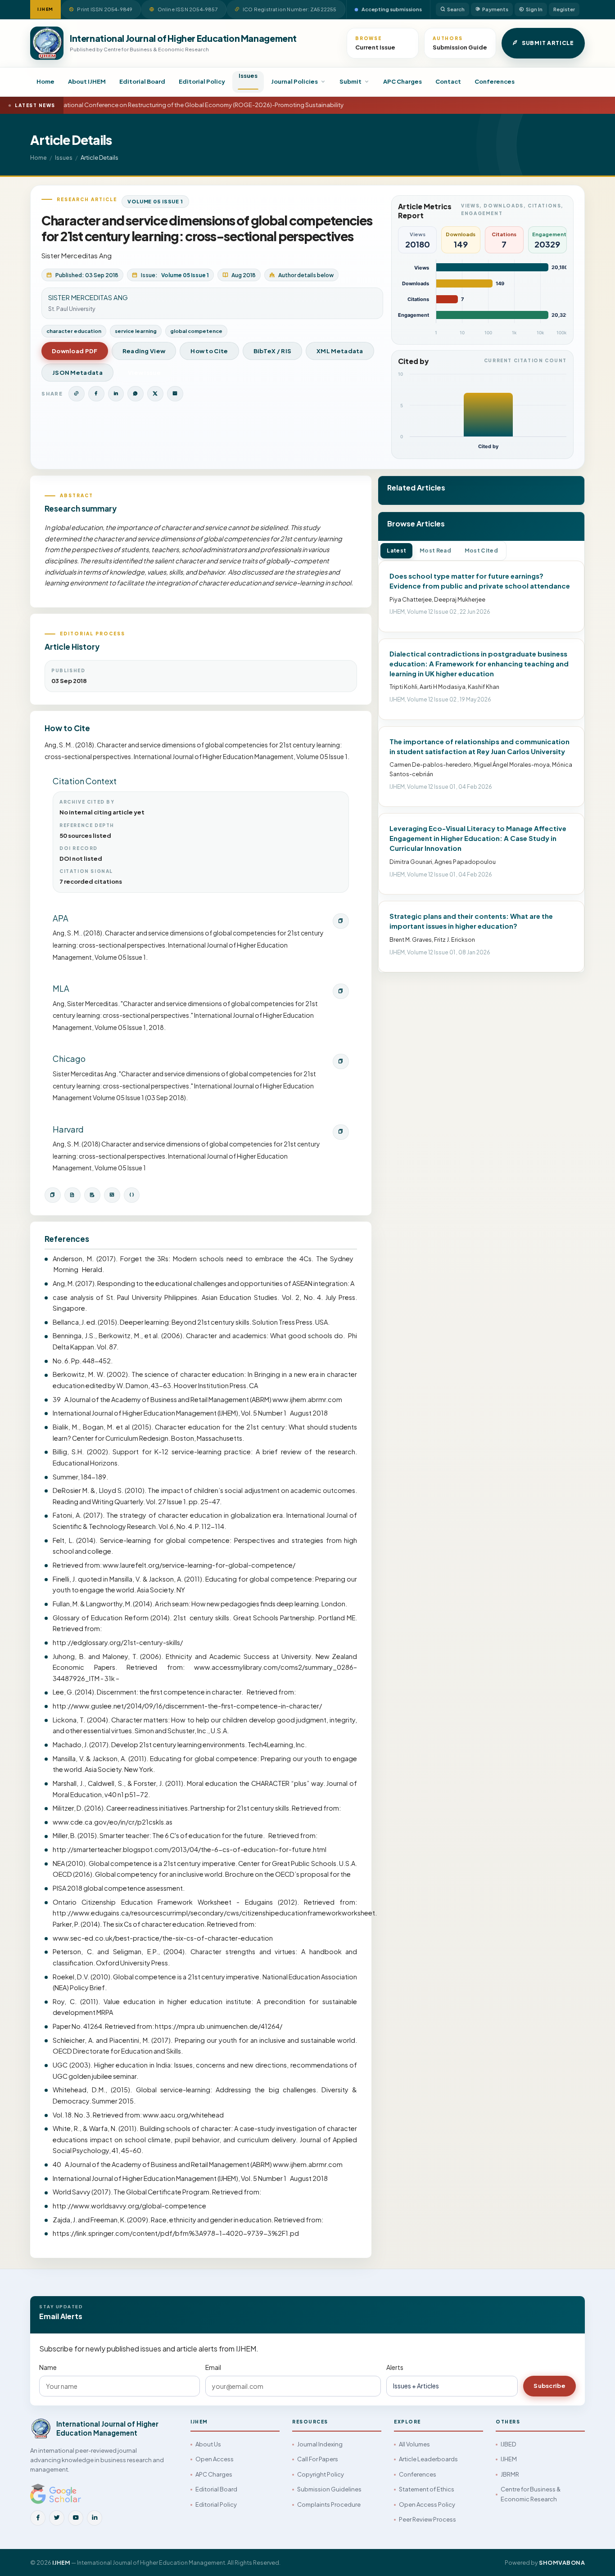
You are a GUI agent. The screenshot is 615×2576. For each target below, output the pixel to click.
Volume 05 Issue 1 (155, 201)
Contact (448, 81)
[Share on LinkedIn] (116, 394)
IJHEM (509, 2459)
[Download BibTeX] (72, 1195)
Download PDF (75, 351)
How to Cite (209, 351)
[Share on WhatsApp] (136, 394)
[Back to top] (593, 2559)
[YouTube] (76, 2518)
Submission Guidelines (329, 2489)
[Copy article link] (77, 394)
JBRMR (510, 2474)
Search (456, 9)
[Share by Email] (175, 394)
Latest (396, 551)
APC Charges (402, 81)
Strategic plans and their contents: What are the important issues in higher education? (471, 921)
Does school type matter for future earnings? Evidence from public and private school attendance (480, 581)
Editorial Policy (202, 81)
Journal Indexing (320, 2444)
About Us (208, 2444)
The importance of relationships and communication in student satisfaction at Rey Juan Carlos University (479, 746)
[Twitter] (57, 2518)
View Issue (144, 373)
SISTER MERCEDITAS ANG (88, 297)
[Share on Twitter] (155, 394)
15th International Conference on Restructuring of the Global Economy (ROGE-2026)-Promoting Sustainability (181, 105)
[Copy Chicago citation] (341, 1061)
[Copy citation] (53, 1195)
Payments (495, 9)
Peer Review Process (427, 2519)
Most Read (435, 551)
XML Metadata (340, 351)
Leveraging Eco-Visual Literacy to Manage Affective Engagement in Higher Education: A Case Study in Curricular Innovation (478, 838)
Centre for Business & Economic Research (531, 2494)
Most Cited (481, 551)
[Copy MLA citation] (341, 991)
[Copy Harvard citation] (341, 1132)
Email (213, 2367)
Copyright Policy (321, 2474)
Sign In (534, 9)
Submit (350, 81)
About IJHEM (87, 81)
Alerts (395, 2367)
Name (48, 2367)
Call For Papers (318, 2459)
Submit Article (548, 43)
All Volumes (414, 2444)
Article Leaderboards (428, 2459)
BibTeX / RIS (273, 351)
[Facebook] (38, 2518)
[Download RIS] (92, 1195)
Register (564, 9)
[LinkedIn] (95, 2518)
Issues (248, 76)
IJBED (508, 2444)
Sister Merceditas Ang (77, 255)
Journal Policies (294, 81)
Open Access (215, 2459)
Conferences (495, 81)
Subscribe (549, 2386)
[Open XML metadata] (112, 1195)
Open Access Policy (427, 2504)
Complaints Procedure (329, 2504)
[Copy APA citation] (341, 921)
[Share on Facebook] (96, 394)
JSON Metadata (77, 373)
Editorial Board (142, 81)
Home (45, 81)
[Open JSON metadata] (132, 1195)
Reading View (144, 351)
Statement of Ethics (427, 2489)
